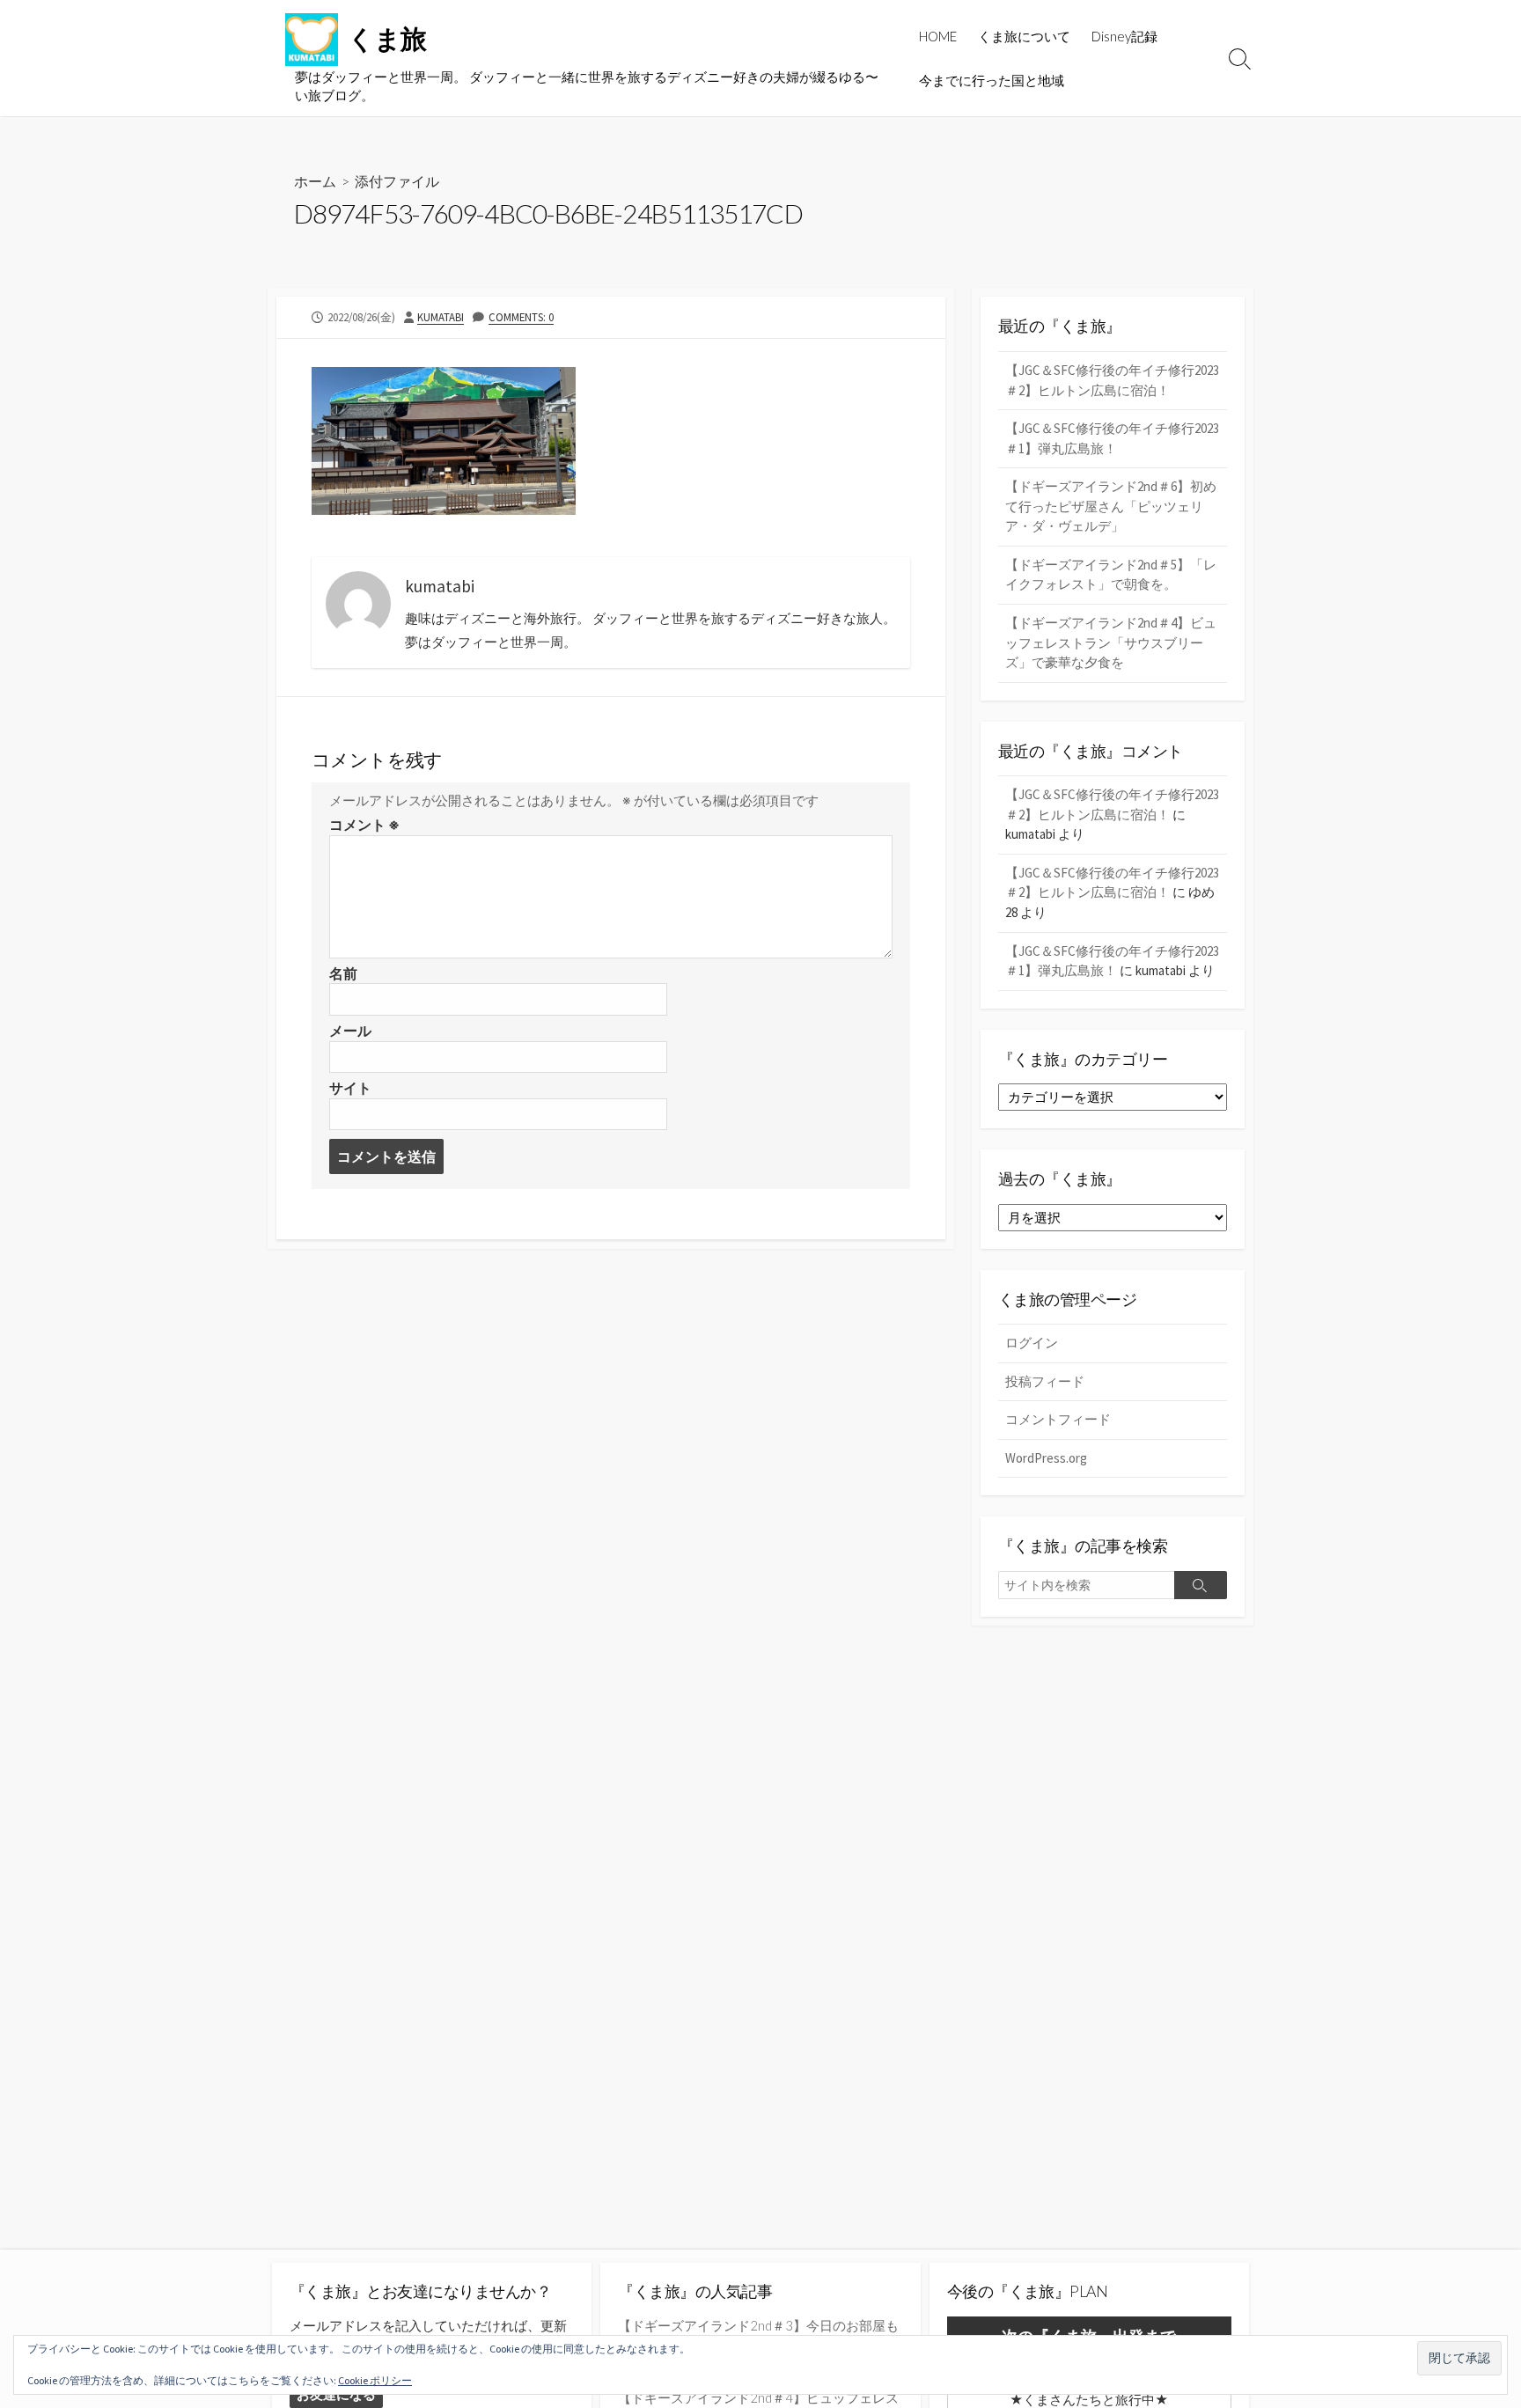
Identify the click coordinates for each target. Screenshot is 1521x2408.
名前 (343, 973)
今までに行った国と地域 (992, 80)
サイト (350, 1088)
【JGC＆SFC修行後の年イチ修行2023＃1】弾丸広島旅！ (1112, 438)
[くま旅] (312, 40)
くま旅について (1024, 36)
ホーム (315, 181)
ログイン (1032, 1343)
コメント (364, 825)
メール (350, 1031)
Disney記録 (1124, 36)
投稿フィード (1045, 1381)
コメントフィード (1058, 1419)
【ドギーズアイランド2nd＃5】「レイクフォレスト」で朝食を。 (1111, 575)
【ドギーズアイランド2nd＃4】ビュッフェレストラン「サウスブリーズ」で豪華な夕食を (1111, 642)
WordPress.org (1046, 1458)
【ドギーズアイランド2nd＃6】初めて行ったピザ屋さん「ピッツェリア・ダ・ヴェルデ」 (1111, 506)
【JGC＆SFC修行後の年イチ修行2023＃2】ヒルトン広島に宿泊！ (1112, 380)
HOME (938, 36)
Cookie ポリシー (375, 2380)
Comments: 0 (521, 317)
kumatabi (441, 317)
